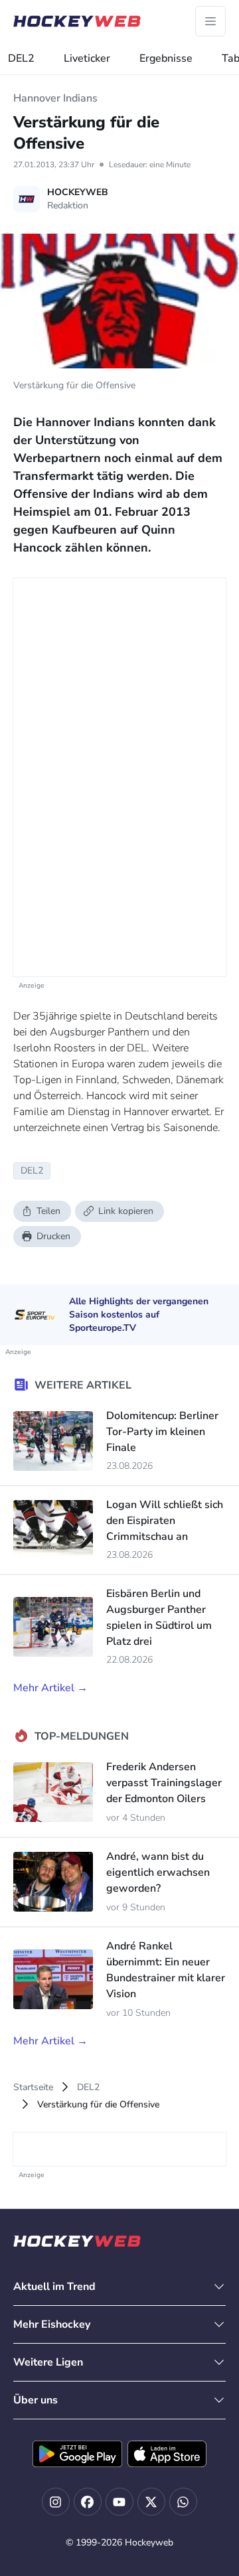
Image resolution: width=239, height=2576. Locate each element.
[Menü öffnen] (210, 21)
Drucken (53, 1236)
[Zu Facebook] (88, 2502)
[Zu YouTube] (119, 2502)
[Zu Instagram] (56, 2502)
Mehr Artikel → (50, 1688)
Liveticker (87, 58)
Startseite (33, 2087)
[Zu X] (151, 2502)
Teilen (48, 1211)
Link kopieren (126, 1211)
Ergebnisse (166, 58)
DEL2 (21, 58)
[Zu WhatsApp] (183, 2502)
